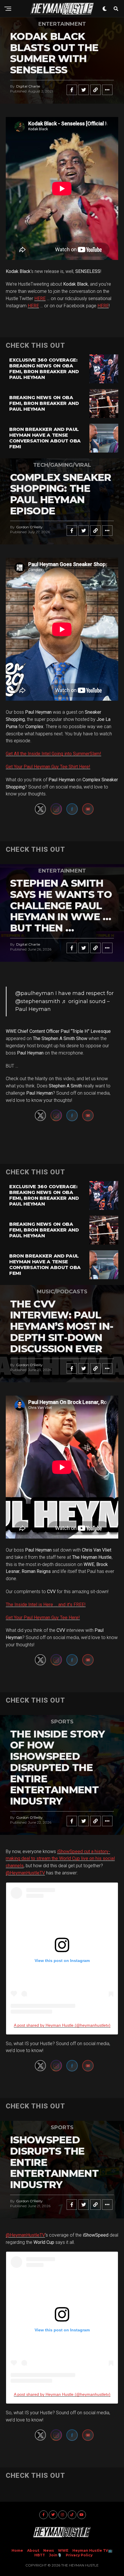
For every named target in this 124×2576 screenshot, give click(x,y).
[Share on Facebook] (72, 90)
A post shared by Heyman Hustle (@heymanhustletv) (62, 2025)
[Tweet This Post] (84, 90)
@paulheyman (35, 993)
